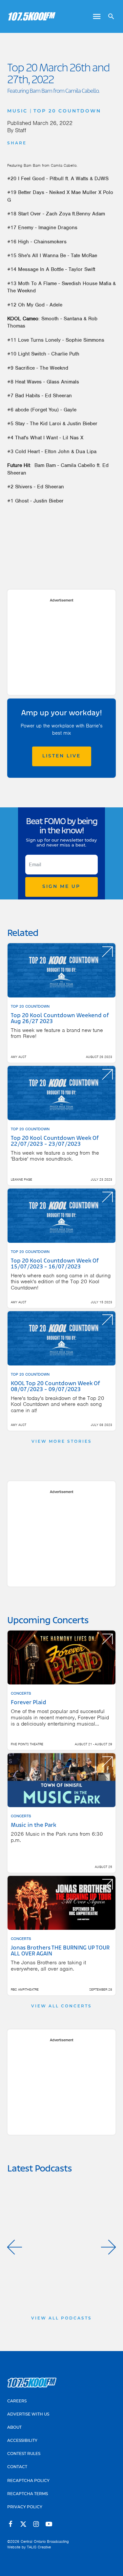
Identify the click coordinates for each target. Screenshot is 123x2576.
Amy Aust (19, 1057)
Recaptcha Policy (28, 2481)
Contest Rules (24, 2454)
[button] (15, 2247)
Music (17, 111)
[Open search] (109, 16)
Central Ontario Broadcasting (45, 2541)
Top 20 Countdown (67, 111)
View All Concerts (61, 2006)
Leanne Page (21, 1179)
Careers (17, 2401)
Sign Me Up (61, 887)
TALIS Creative (39, 2547)
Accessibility (22, 2441)
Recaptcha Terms (28, 2494)
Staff (21, 130)
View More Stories (62, 1442)
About (14, 2428)
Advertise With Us (28, 2415)
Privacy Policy (25, 2507)
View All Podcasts (61, 2318)
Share (17, 143)
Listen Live (61, 756)
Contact (17, 2467)
